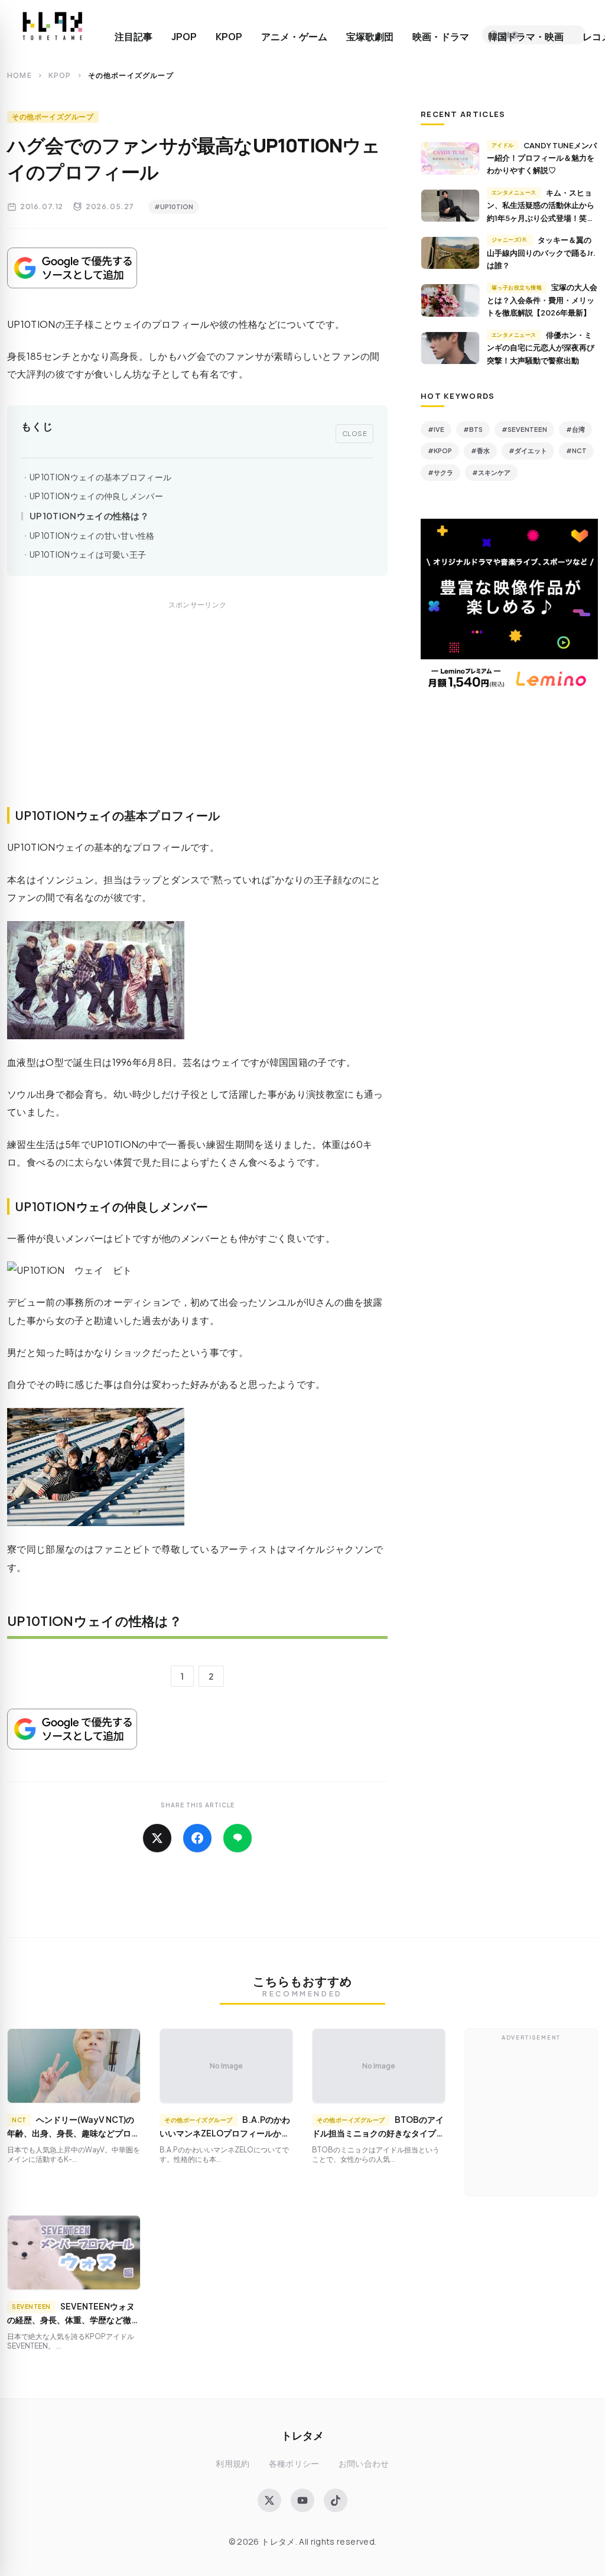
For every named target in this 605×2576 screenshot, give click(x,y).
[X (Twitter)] (269, 2500)
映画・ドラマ (441, 37)
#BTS (473, 429)
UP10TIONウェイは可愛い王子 (88, 554)
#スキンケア (491, 472)
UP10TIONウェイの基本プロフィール (100, 477)
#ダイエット (528, 451)
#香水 (480, 451)
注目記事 (134, 37)
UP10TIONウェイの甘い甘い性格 (92, 536)
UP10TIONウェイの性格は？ (89, 515)
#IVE (436, 429)
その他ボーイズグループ (53, 117)
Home (19, 75)
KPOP (229, 37)
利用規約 (232, 2463)
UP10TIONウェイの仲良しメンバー (96, 496)
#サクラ (440, 472)
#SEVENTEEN (524, 429)
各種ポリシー (294, 2463)
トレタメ (302, 2435)
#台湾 (575, 429)
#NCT (576, 451)
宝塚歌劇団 (370, 37)
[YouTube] (302, 2500)
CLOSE (355, 433)
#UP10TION (174, 206)
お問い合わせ (364, 2463)
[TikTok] (336, 2500)
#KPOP (440, 451)
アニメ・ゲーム (294, 37)
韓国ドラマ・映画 (526, 37)
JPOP (184, 37)
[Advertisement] (197, 717)
